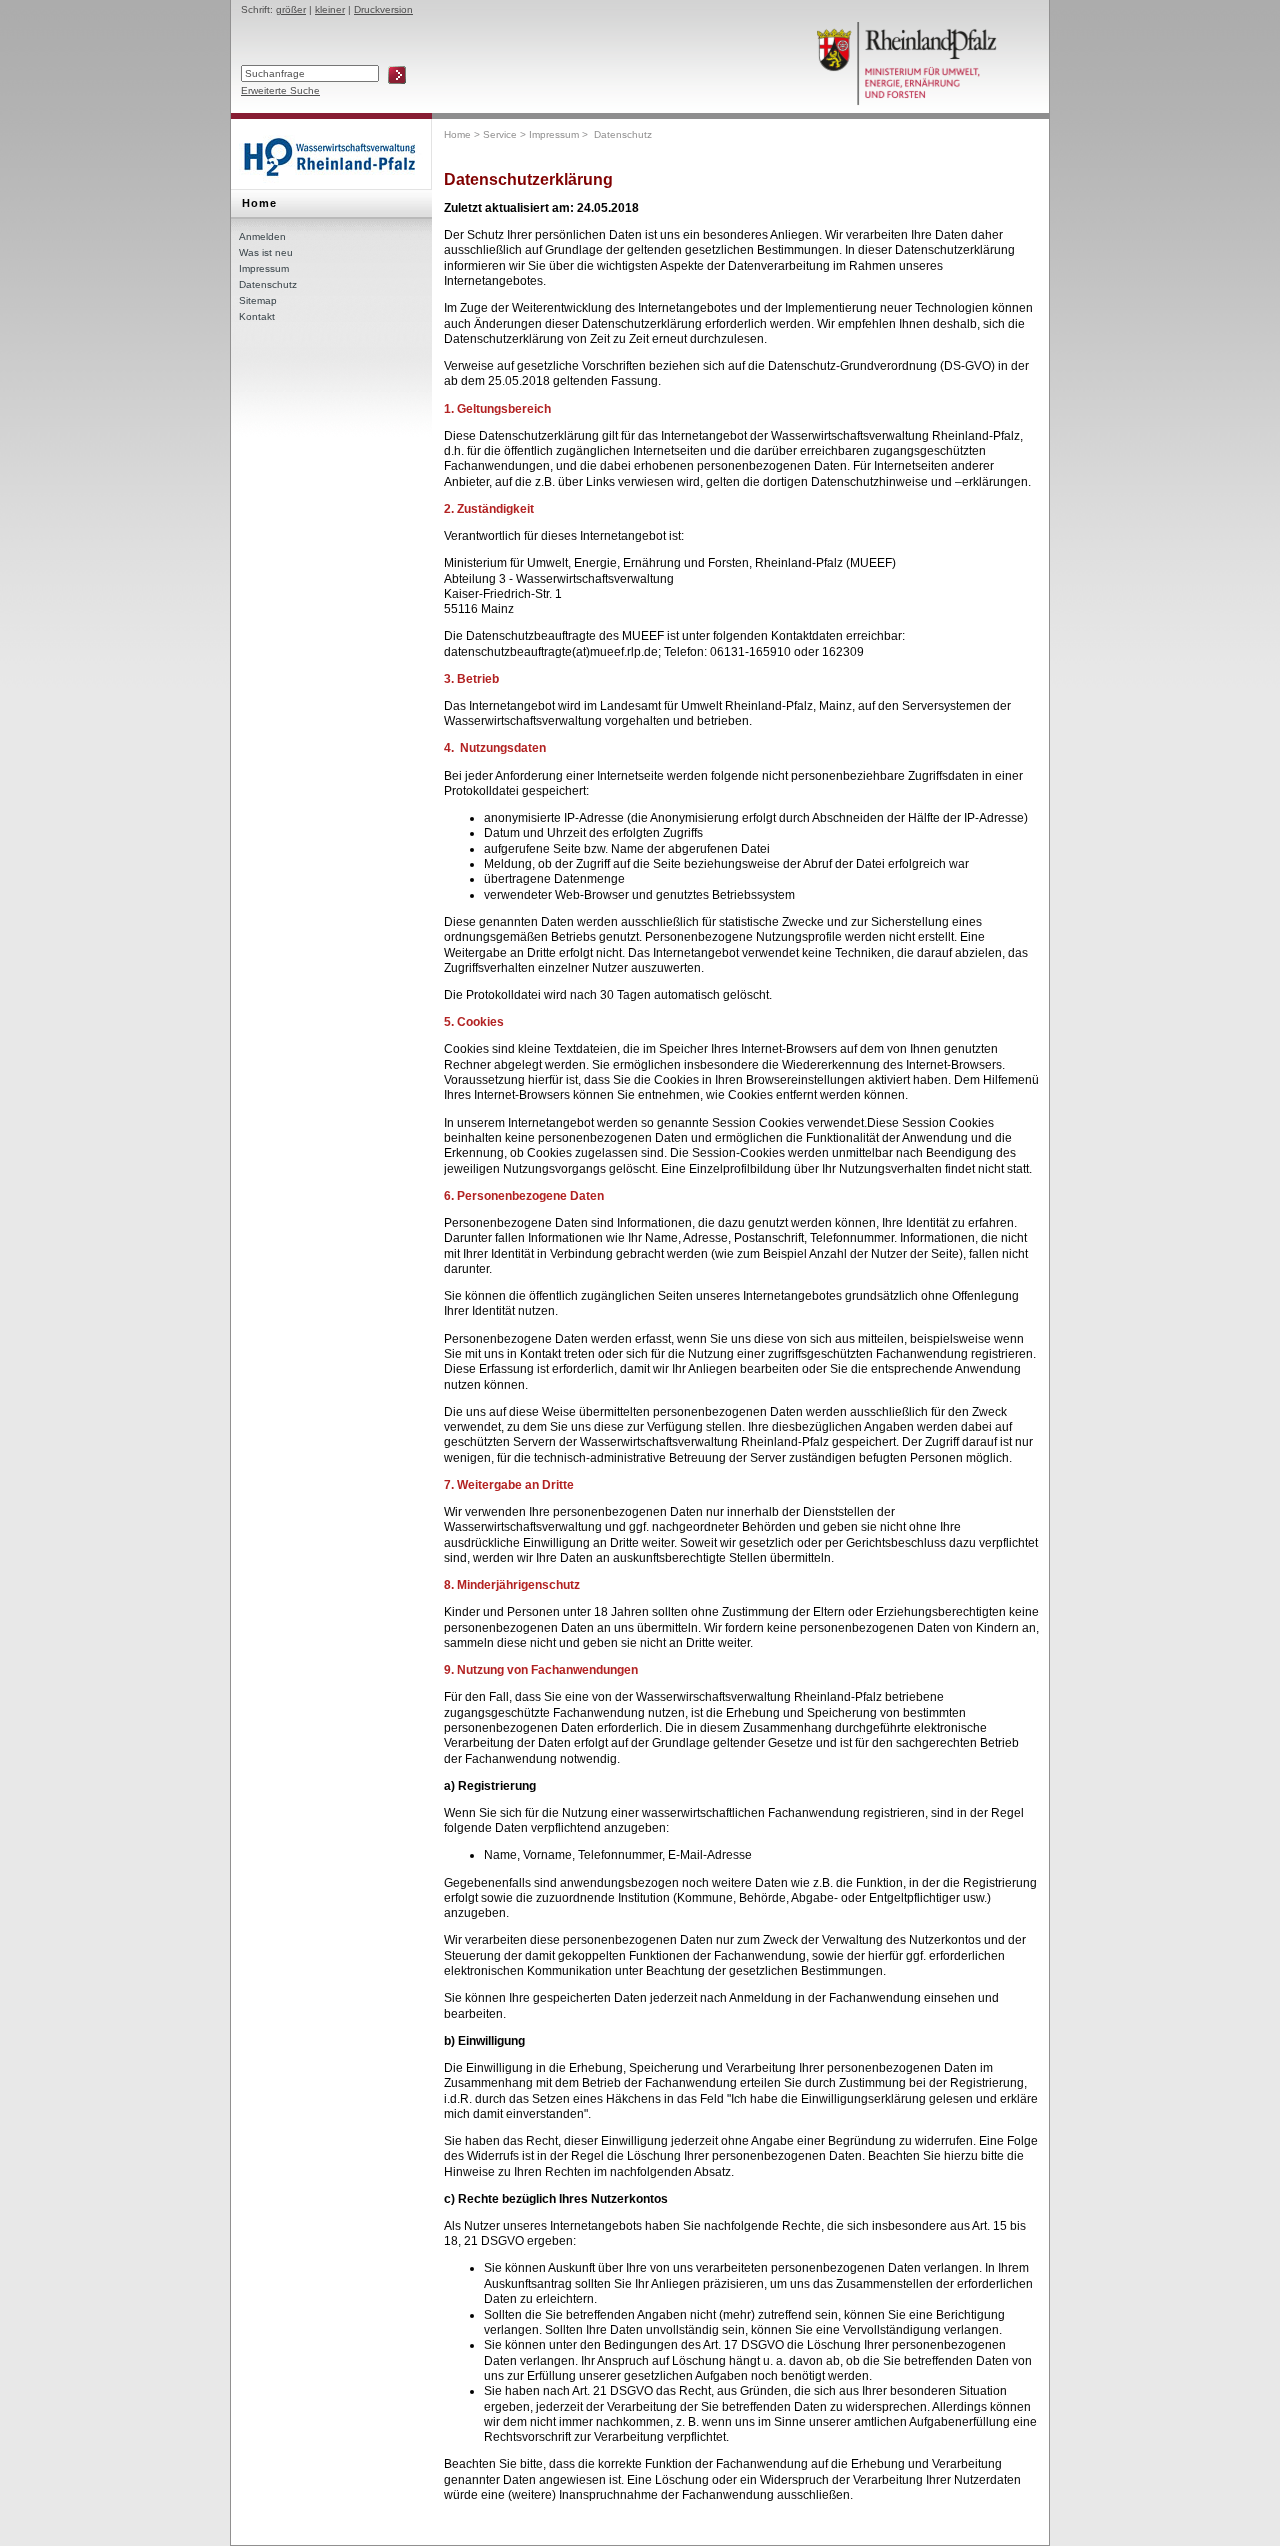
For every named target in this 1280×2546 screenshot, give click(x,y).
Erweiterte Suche (280, 90)
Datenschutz (268, 284)
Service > (506, 134)
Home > (463, 134)
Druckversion (383, 9)
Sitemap (258, 300)
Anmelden (262, 236)
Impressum (264, 268)
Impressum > (560, 134)
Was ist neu (266, 252)
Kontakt (257, 316)
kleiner (330, 9)
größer (291, 9)
